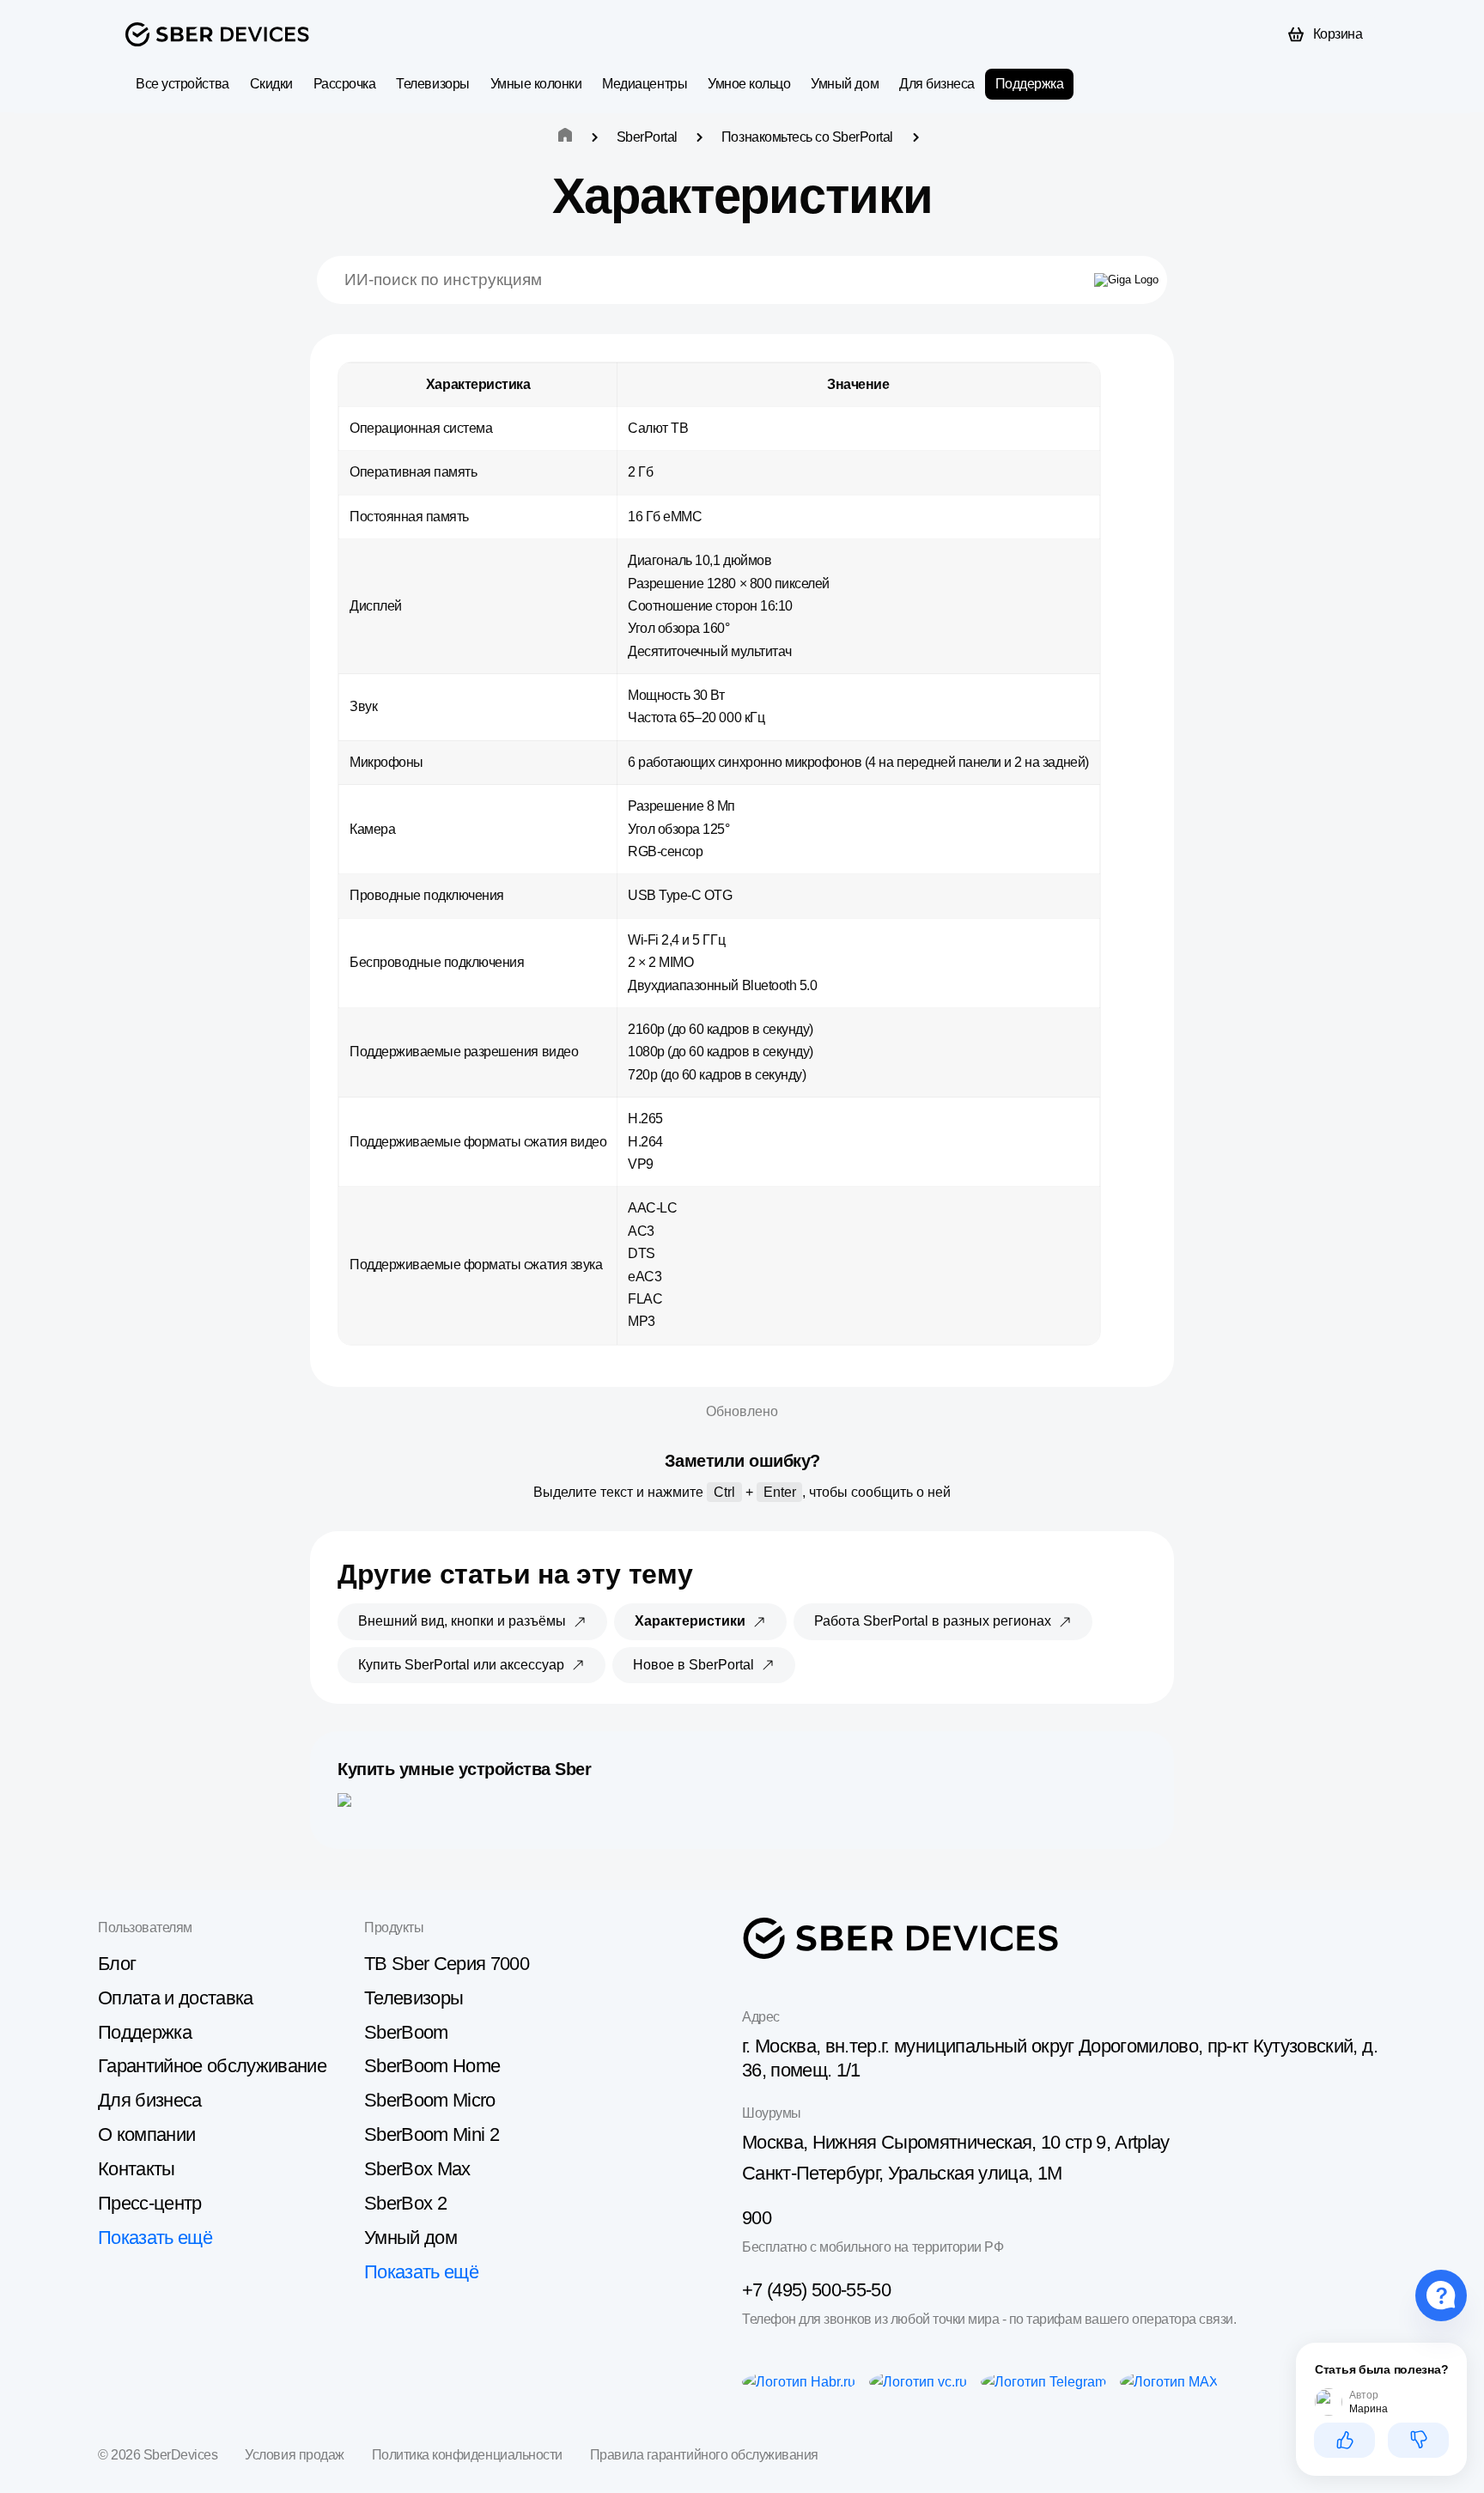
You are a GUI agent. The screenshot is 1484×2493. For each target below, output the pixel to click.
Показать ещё (155, 2238)
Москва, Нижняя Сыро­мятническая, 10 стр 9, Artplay (956, 2142)
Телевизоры (432, 84)
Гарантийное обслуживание (212, 2066)
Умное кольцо (749, 84)
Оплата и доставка (176, 1998)
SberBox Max (417, 2169)
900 (757, 2218)
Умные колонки (536, 84)
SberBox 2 (405, 2203)
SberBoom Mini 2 (432, 2134)
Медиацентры (645, 84)
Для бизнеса (937, 84)
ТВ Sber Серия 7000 (447, 1964)
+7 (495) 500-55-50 (816, 2290)
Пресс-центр (150, 2203)
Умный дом (845, 84)
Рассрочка (345, 84)
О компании (146, 2134)
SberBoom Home (432, 2066)
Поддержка (1030, 84)
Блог (117, 1964)
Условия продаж (294, 2455)
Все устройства (182, 84)
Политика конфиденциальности (467, 2455)
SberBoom (406, 2032)
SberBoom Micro (430, 2100)
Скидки (271, 84)
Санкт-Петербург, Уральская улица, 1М (902, 2173)
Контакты (137, 2169)
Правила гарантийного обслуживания (704, 2455)
